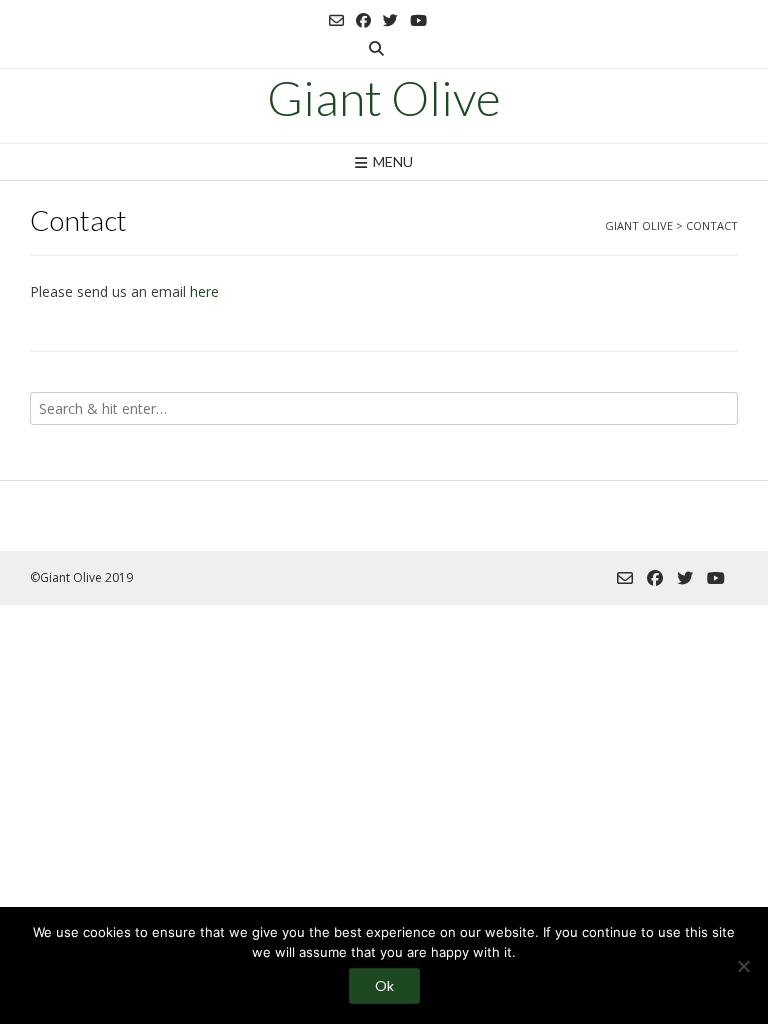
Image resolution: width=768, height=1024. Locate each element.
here (204, 291)
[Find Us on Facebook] (363, 20)
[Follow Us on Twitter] (390, 20)
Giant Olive (384, 98)
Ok (384, 985)
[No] (743, 966)
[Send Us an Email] (336, 20)
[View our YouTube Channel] (418, 20)
